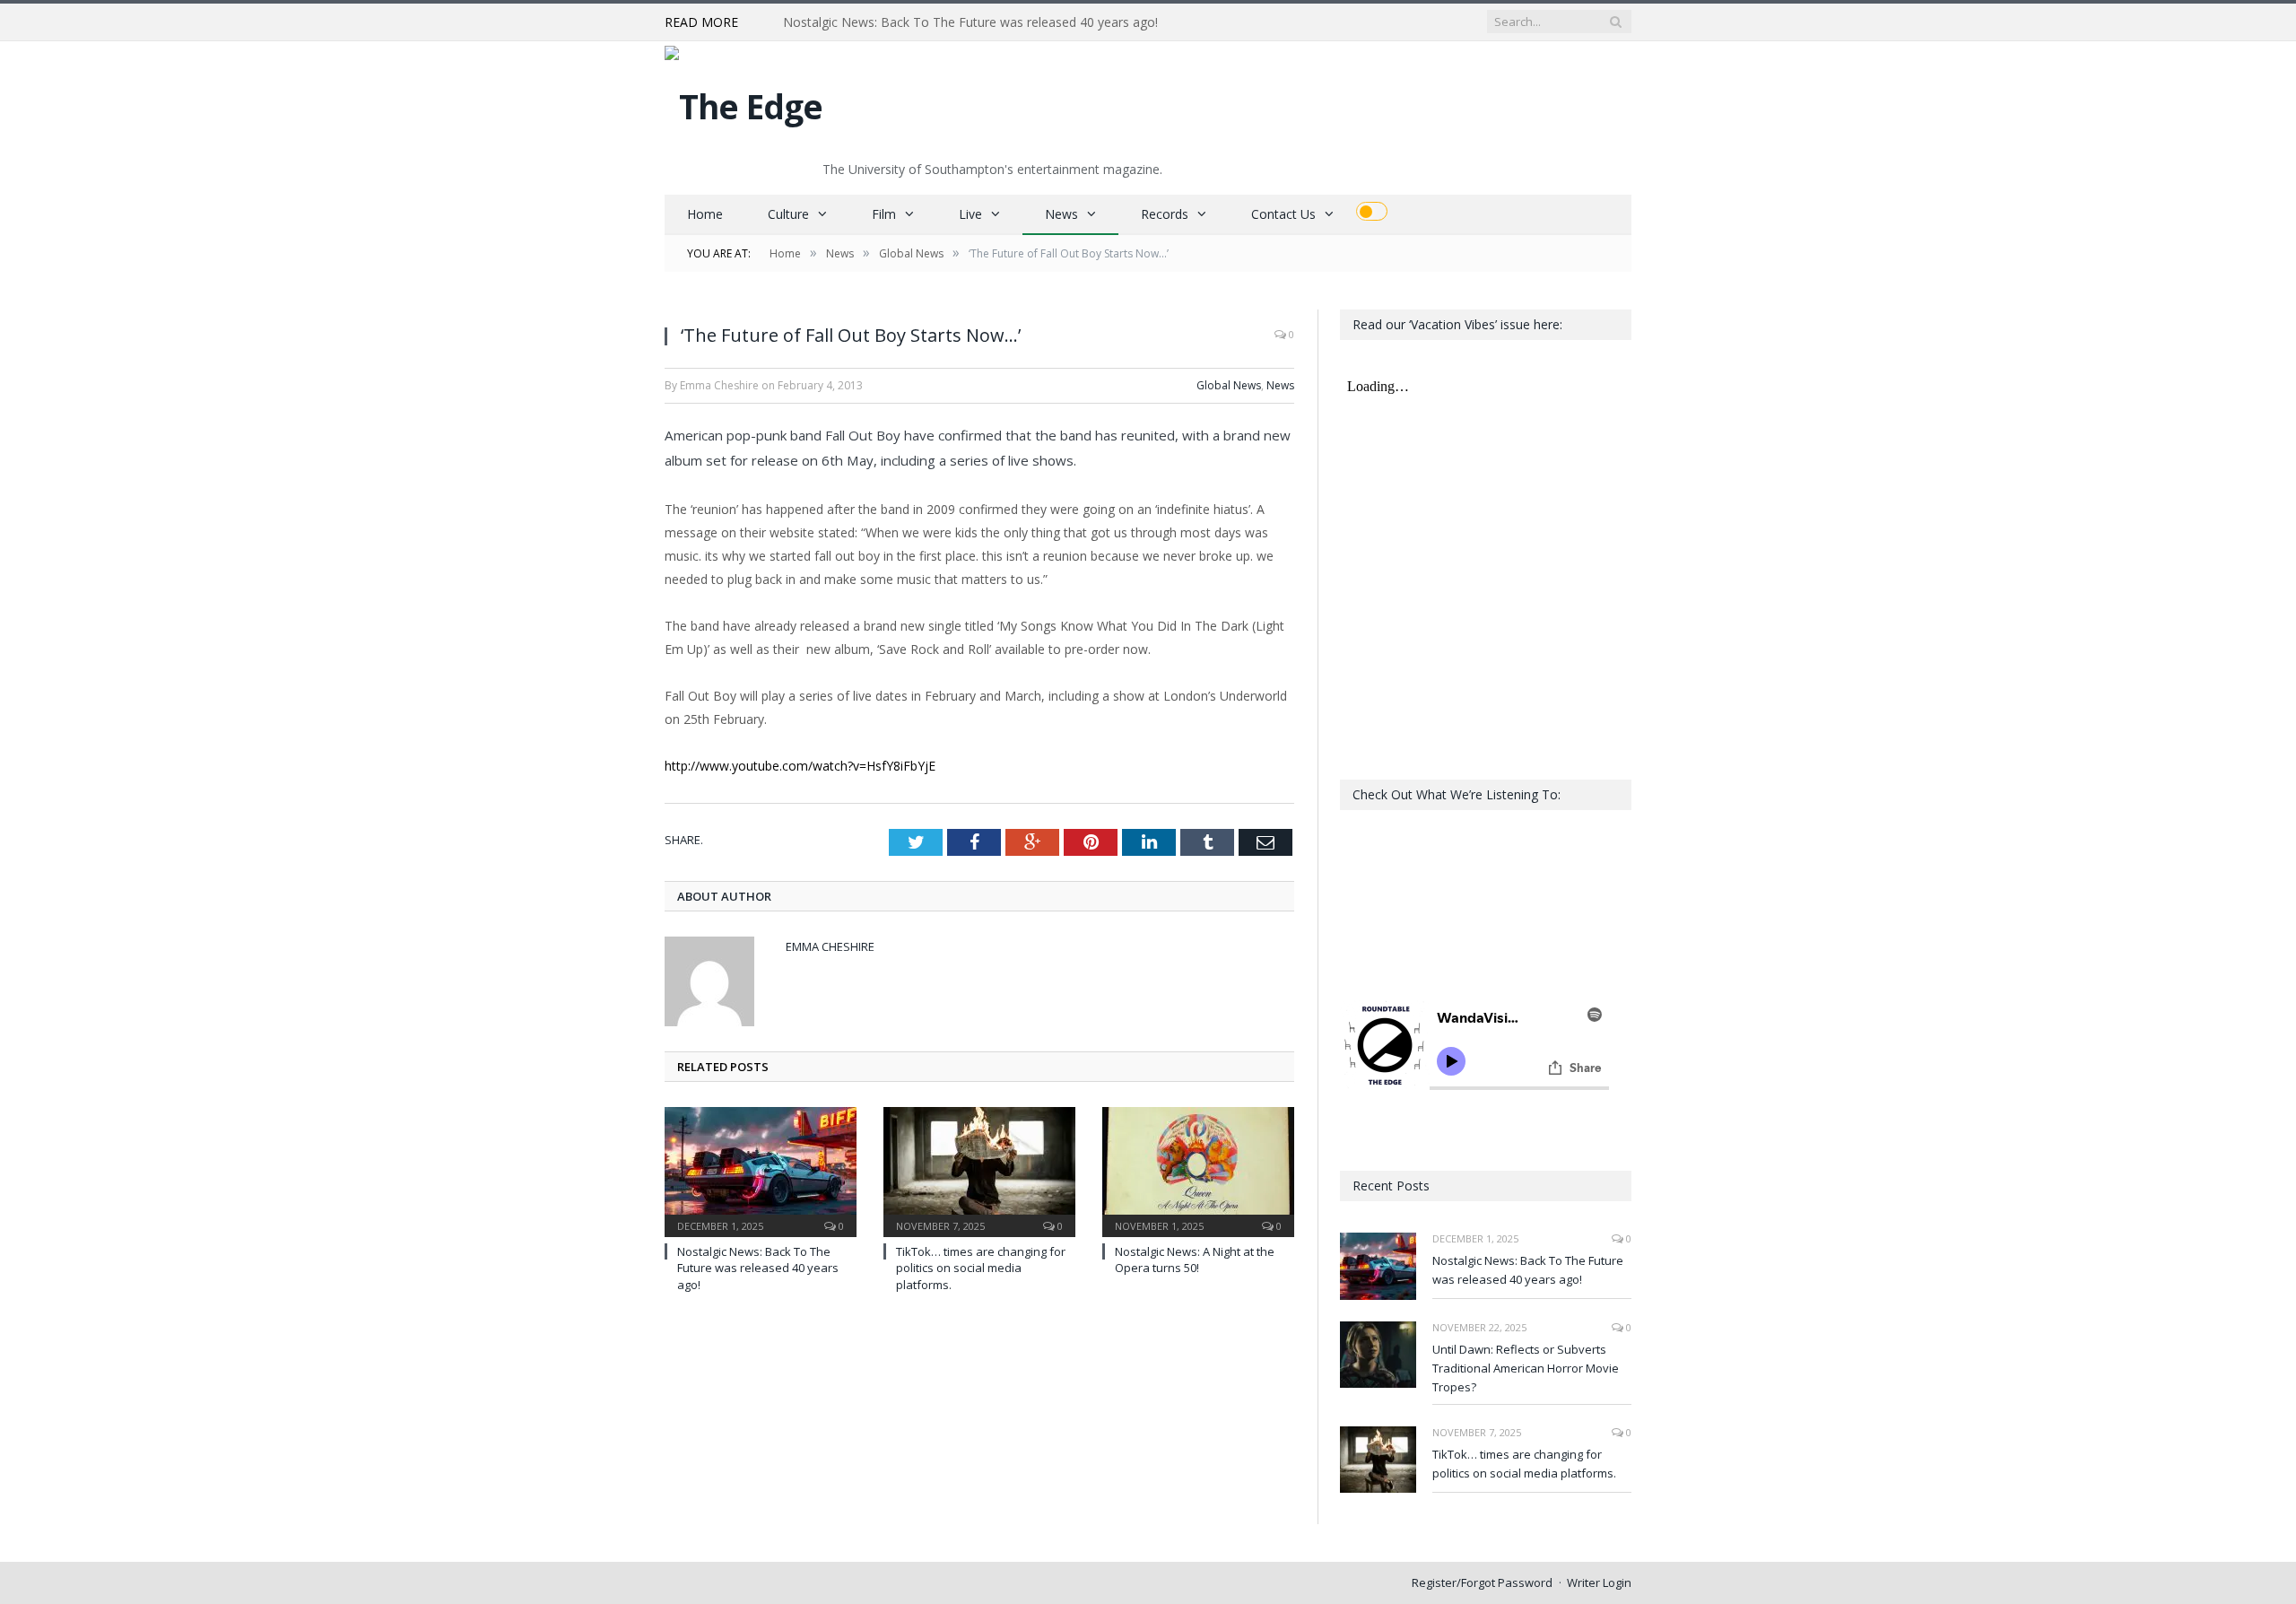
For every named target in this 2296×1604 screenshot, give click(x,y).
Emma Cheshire (830, 946)
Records (1165, 214)
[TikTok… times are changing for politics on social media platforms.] (979, 1170)
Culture (788, 214)
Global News (1229, 385)
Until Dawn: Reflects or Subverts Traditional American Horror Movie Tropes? (989, 22)
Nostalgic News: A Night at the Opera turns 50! (1195, 1260)
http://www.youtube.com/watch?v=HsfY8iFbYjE (800, 766)
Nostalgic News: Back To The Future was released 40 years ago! (758, 1268)
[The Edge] (744, 102)
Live (970, 214)
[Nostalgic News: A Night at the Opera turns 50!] (1198, 1170)
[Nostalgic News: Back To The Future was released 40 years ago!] (761, 1170)
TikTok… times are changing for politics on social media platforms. (981, 1268)
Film (884, 214)
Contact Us (1283, 214)
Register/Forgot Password (1482, 1582)
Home (705, 214)
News (1061, 214)
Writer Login (1599, 1582)
